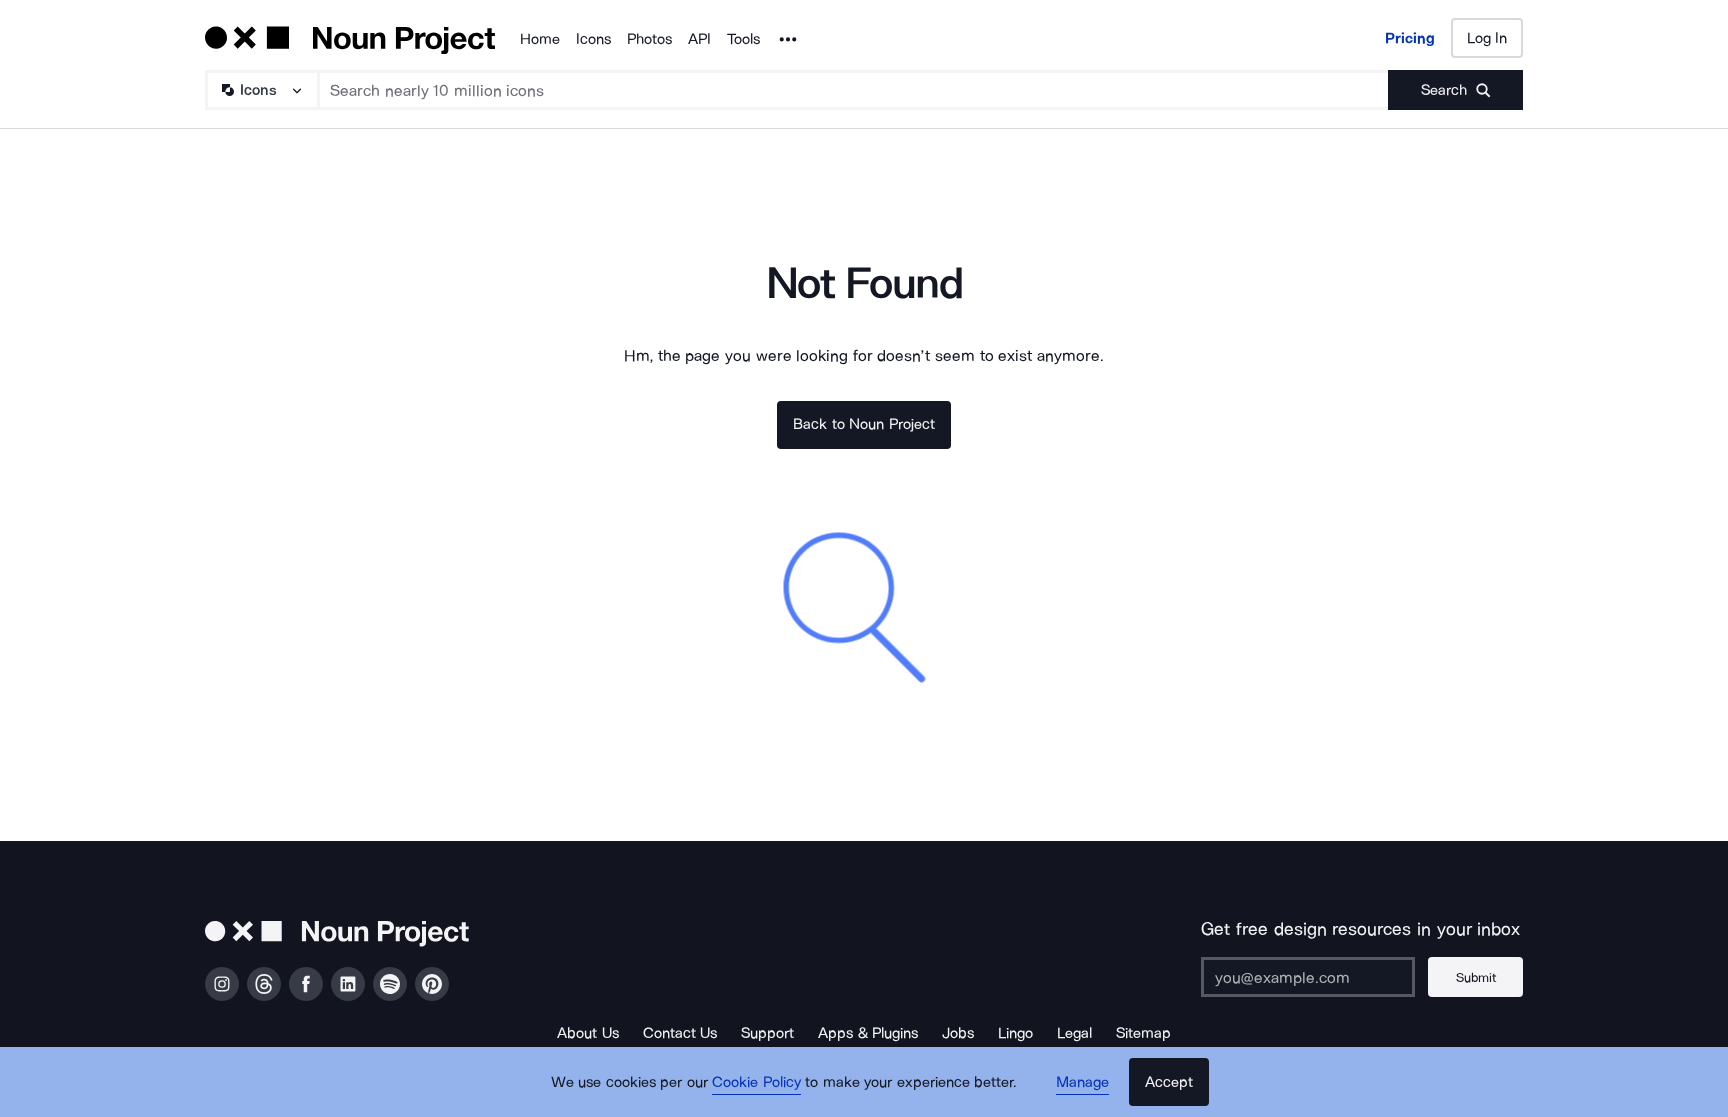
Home (540, 39)
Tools (743, 39)
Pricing (1410, 38)
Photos (649, 39)
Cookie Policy (756, 1082)
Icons (593, 39)
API (699, 39)
